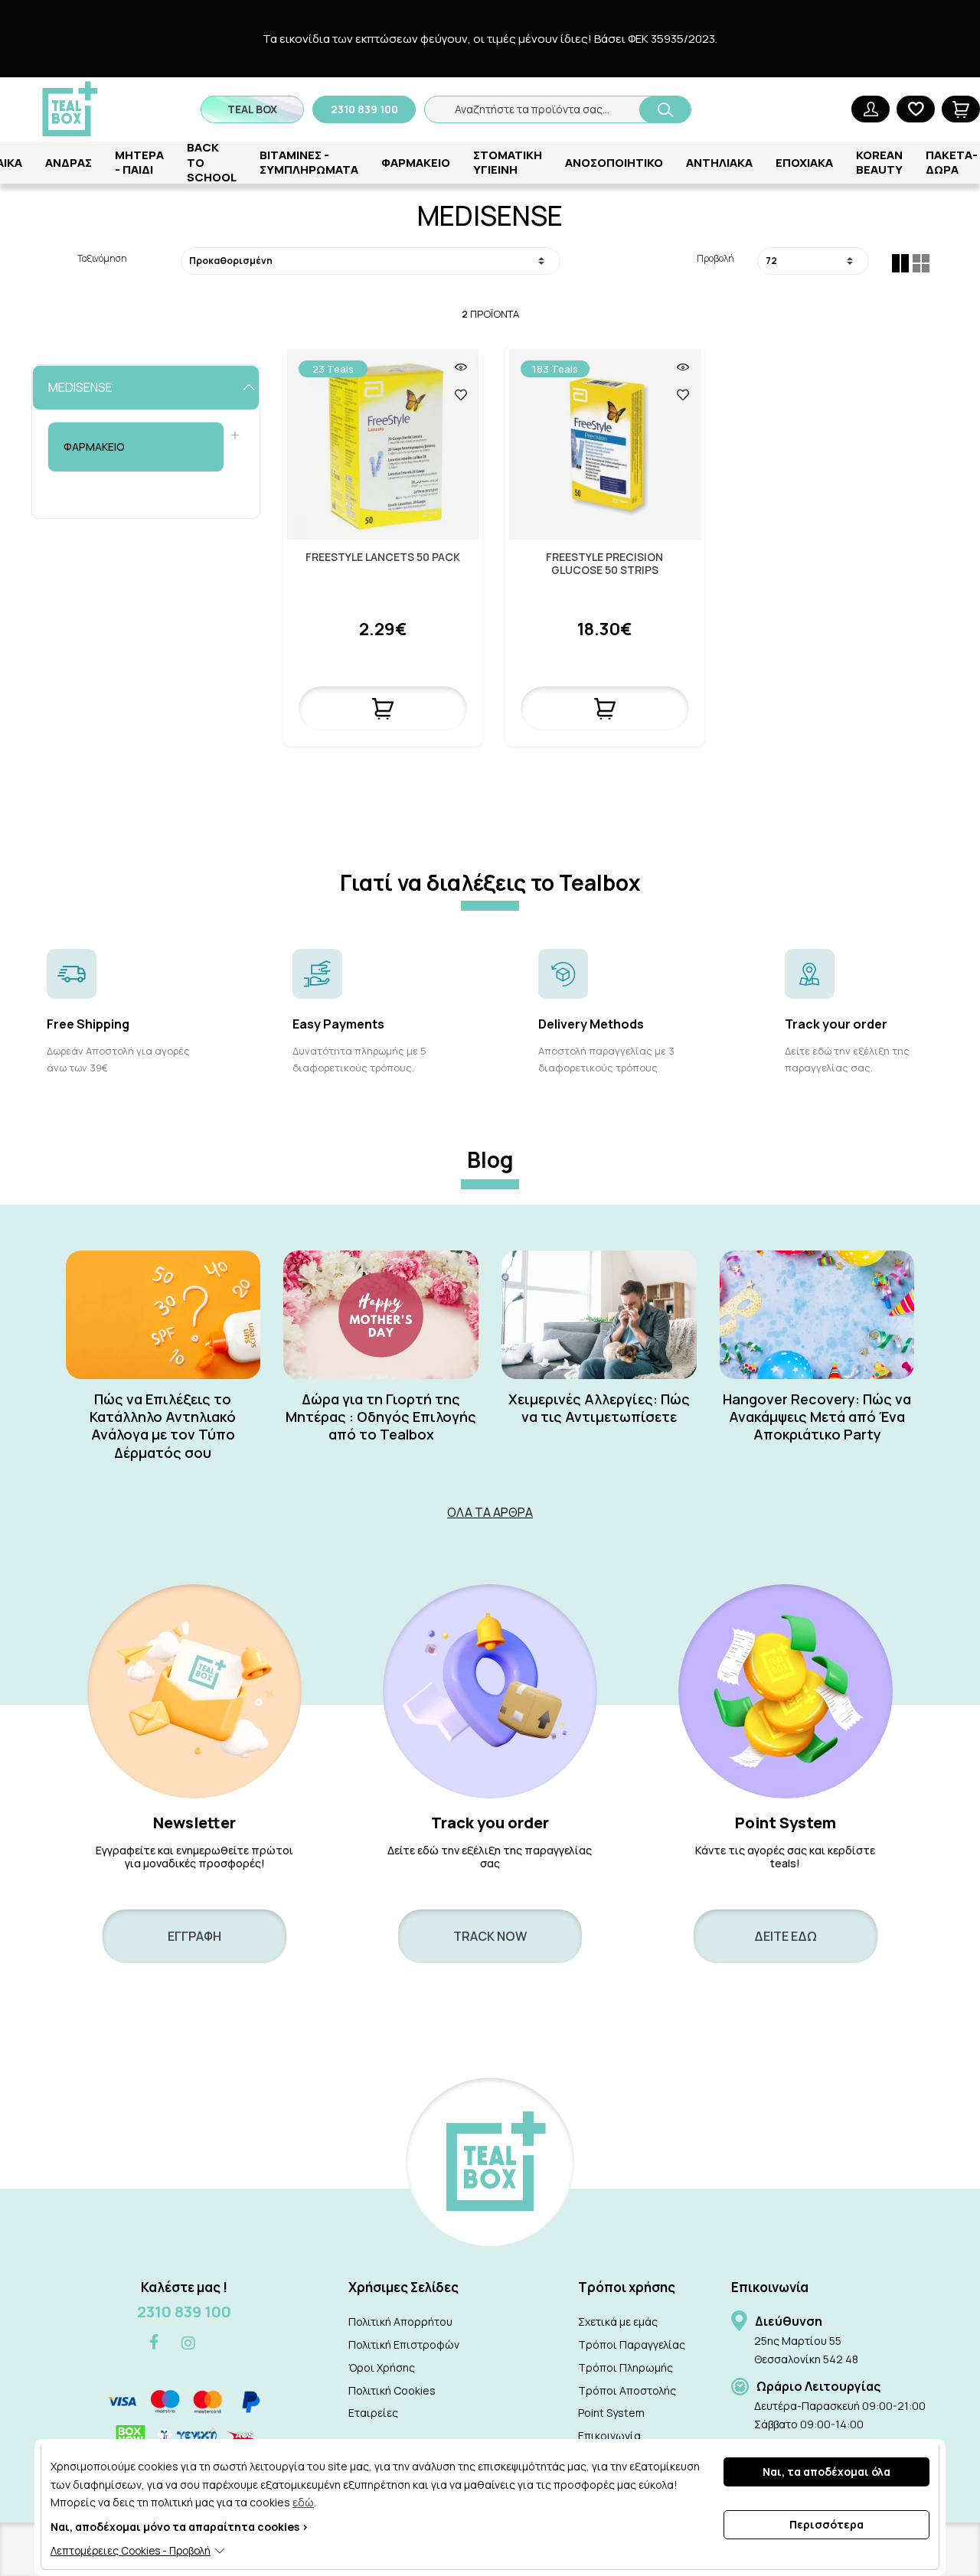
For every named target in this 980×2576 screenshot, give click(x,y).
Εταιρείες (373, 2413)
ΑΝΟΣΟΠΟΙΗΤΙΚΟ (614, 163)
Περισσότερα (826, 2524)
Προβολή (715, 258)
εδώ (303, 2502)
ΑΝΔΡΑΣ (69, 163)
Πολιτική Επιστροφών (404, 2344)
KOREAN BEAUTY (879, 163)
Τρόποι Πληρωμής (626, 2367)
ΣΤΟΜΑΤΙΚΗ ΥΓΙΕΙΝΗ (508, 163)
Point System (611, 2413)
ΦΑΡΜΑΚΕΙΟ (416, 163)
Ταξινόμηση (102, 258)
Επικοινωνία (609, 2436)
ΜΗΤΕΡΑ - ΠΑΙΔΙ (139, 163)
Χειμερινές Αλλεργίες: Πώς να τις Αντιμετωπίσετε (599, 1408)
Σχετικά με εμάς (618, 2322)
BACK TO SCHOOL (212, 162)
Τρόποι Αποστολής (627, 2390)
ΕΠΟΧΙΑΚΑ (804, 163)
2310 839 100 (184, 2312)
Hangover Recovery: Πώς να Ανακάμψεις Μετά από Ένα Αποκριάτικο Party (817, 1417)
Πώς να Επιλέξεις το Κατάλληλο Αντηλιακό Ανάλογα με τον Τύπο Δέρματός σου (163, 1426)
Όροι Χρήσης (382, 2367)
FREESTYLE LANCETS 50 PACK (383, 558)
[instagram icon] (188, 2343)
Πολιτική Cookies (392, 2390)
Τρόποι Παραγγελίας (632, 2344)
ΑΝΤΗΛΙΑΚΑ (719, 163)
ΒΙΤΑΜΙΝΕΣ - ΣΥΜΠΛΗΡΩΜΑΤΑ (309, 163)
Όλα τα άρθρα (490, 1512)
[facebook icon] (154, 2343)
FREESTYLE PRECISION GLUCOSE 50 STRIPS (604, 564)
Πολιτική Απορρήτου (400, 2322)
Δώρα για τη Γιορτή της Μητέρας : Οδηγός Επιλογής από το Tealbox (381, 1417)
